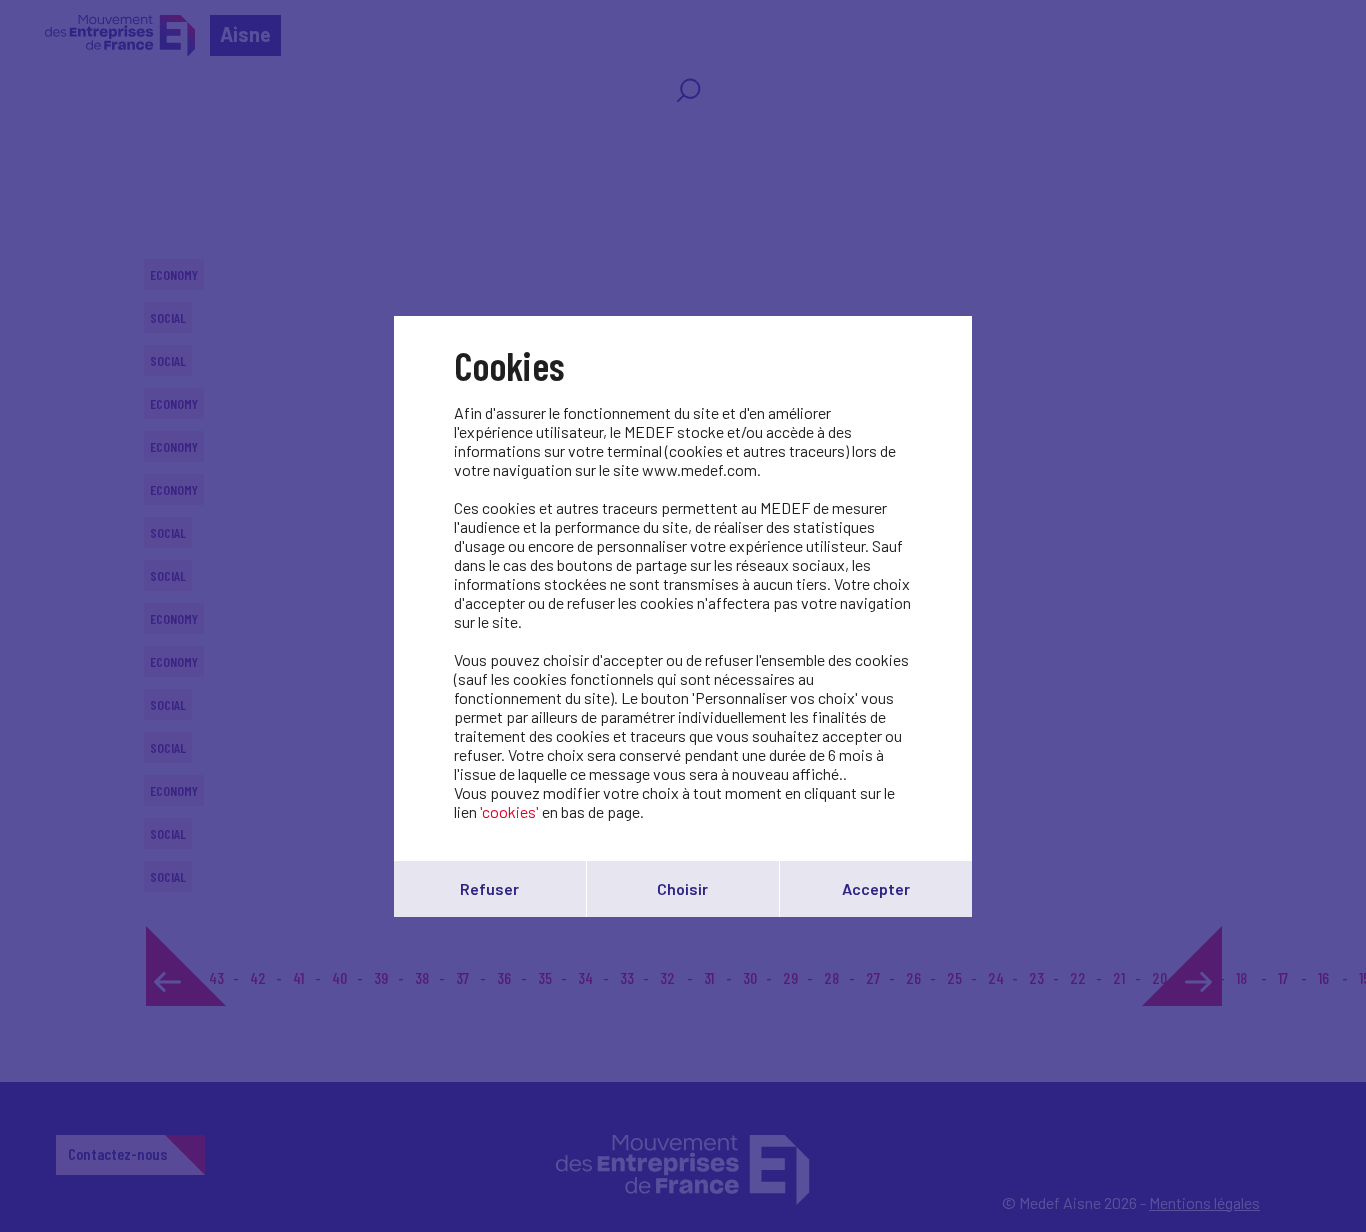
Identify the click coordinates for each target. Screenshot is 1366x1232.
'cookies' (509, 811)
